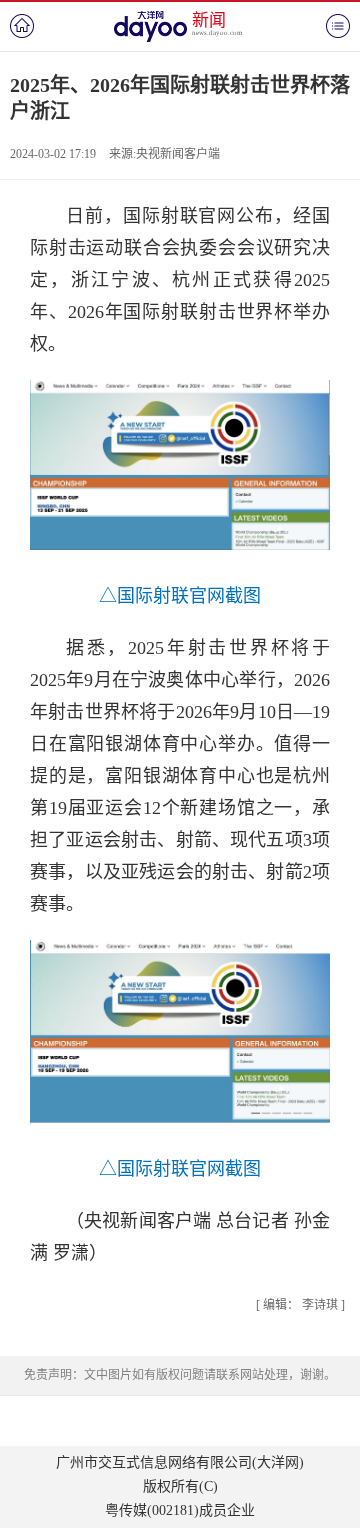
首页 (22, 26)
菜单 (338, 26)
